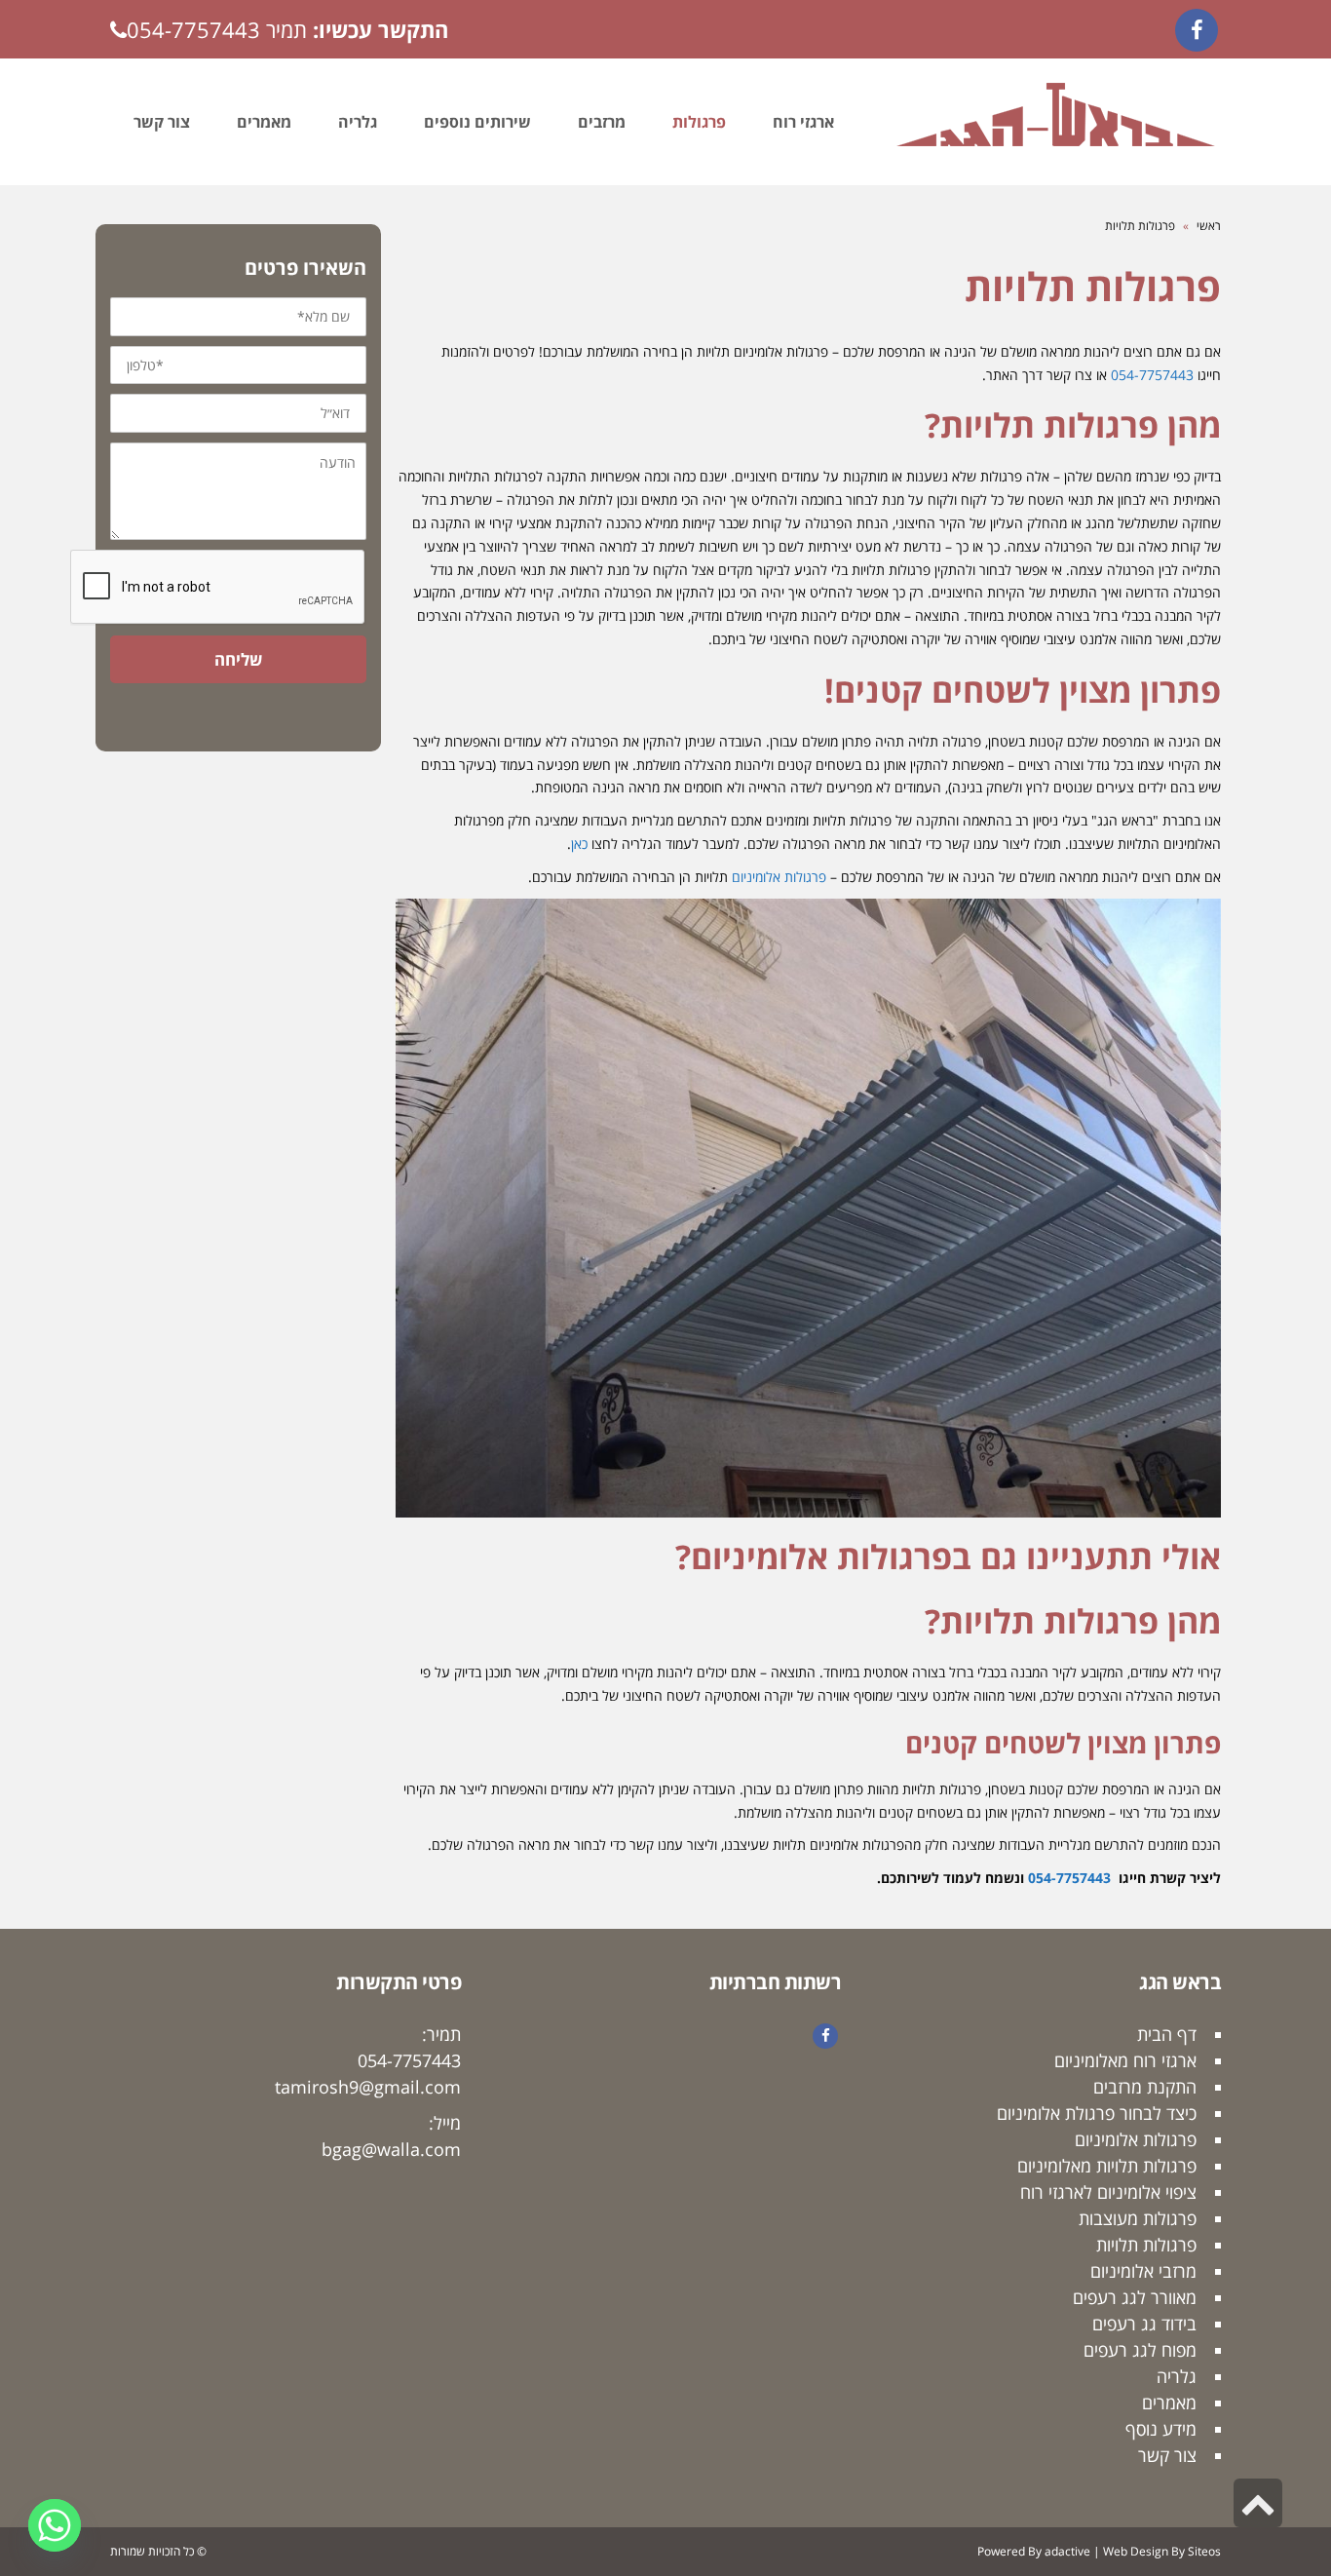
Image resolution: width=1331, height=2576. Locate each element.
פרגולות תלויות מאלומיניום (1107, 2166)
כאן (579, 844)
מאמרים (1169, 2403)
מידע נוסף (1161, 2429)
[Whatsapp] (55, 2525)
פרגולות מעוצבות (1138, 2218)
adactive (1067, 2551)
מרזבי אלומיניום (1143, 2271)
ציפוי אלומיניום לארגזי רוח (1108, 2192)
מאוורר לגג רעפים (1135, 2297)
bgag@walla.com (391, 2149)
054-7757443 (193, 29)
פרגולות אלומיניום (779, 877)
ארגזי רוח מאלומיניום (1125, 2060)
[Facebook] (1197, 30)
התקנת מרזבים (1145, 2087)
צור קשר (1167, 2455)
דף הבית (1167, 2034)
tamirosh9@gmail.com (368, 2087)
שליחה (238, 659)
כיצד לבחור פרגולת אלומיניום (1097, 2113)
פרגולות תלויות (1146, 2245)
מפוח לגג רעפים (1140, 2350)
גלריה (1177, 2376)
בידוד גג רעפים (1144, 2324)
